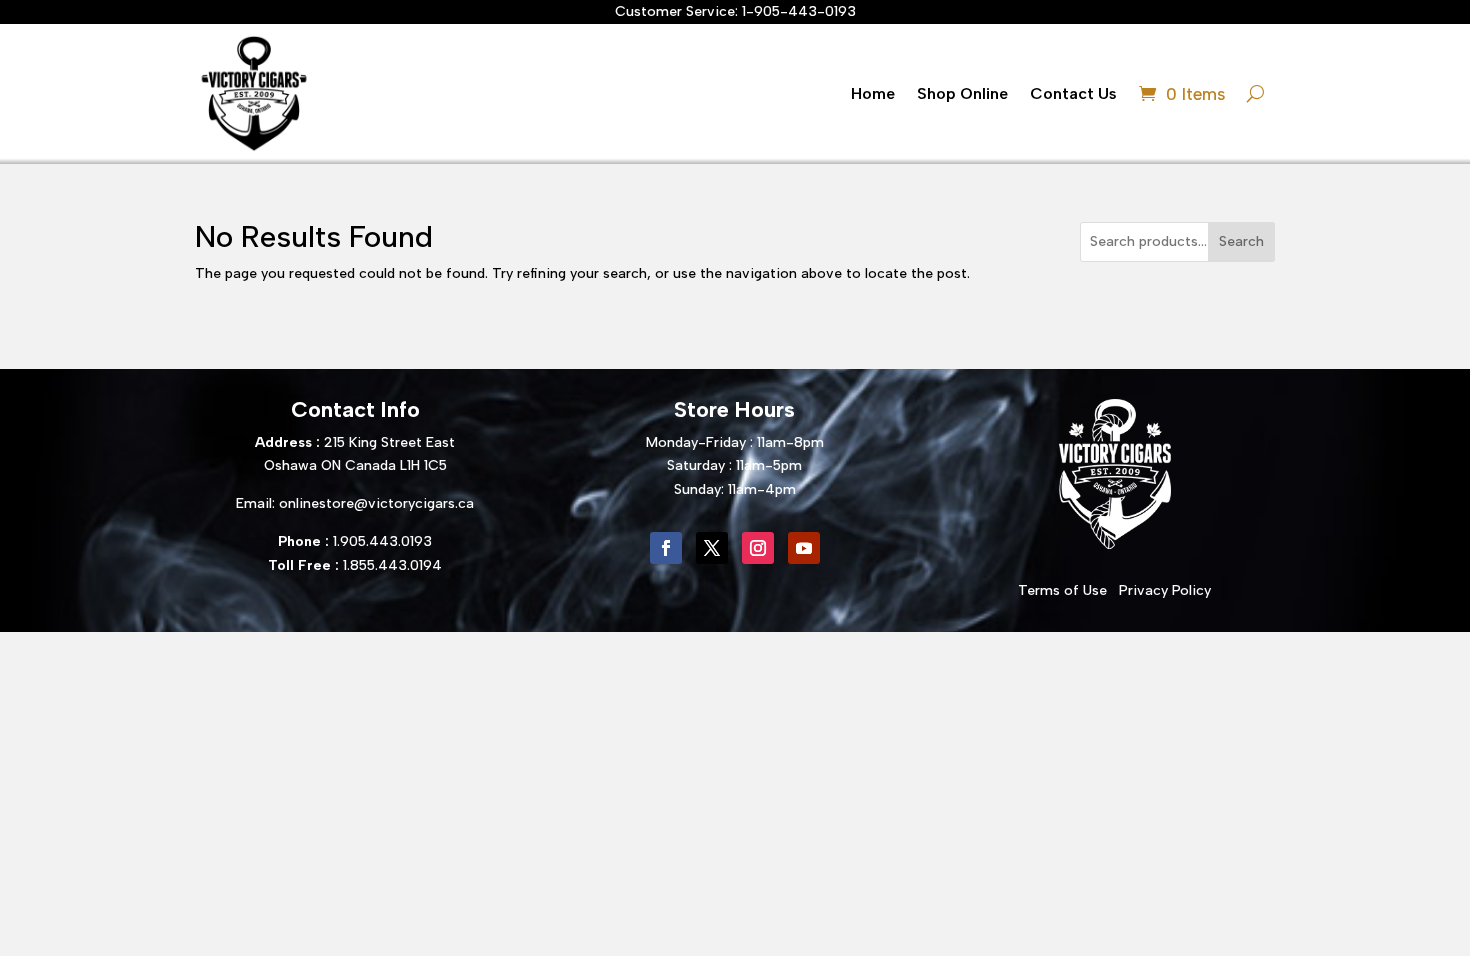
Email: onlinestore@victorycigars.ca (355, 503)
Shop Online (962, 93)
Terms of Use (1062, 590)
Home (873, 93)
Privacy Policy (1165, 590)
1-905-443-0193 (799, 11)
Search (1241, 241)
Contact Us (1073, 93)
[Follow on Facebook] (666, 548)
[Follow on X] (712, 548)
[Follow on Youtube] (804, 548)
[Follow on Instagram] (758, 548)
